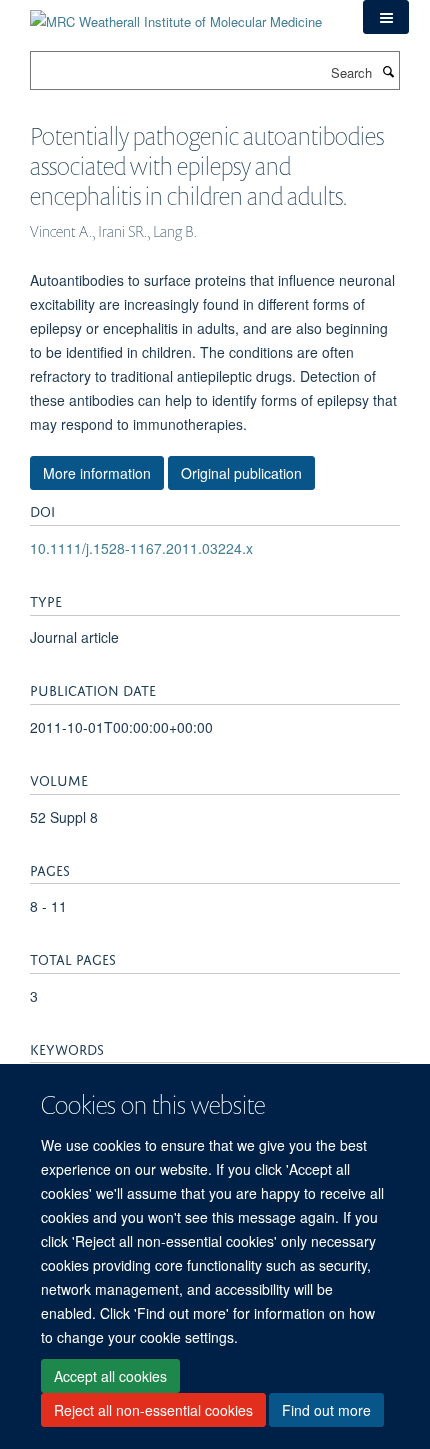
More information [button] (97, 473)
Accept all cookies (110, 1376)
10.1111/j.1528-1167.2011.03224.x (141, 548)
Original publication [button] (241, 473)
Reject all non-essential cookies (153, 1410)
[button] (386, 17)
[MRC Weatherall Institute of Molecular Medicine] (176, 14)
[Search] (388, 71)
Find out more (326, 1410)
